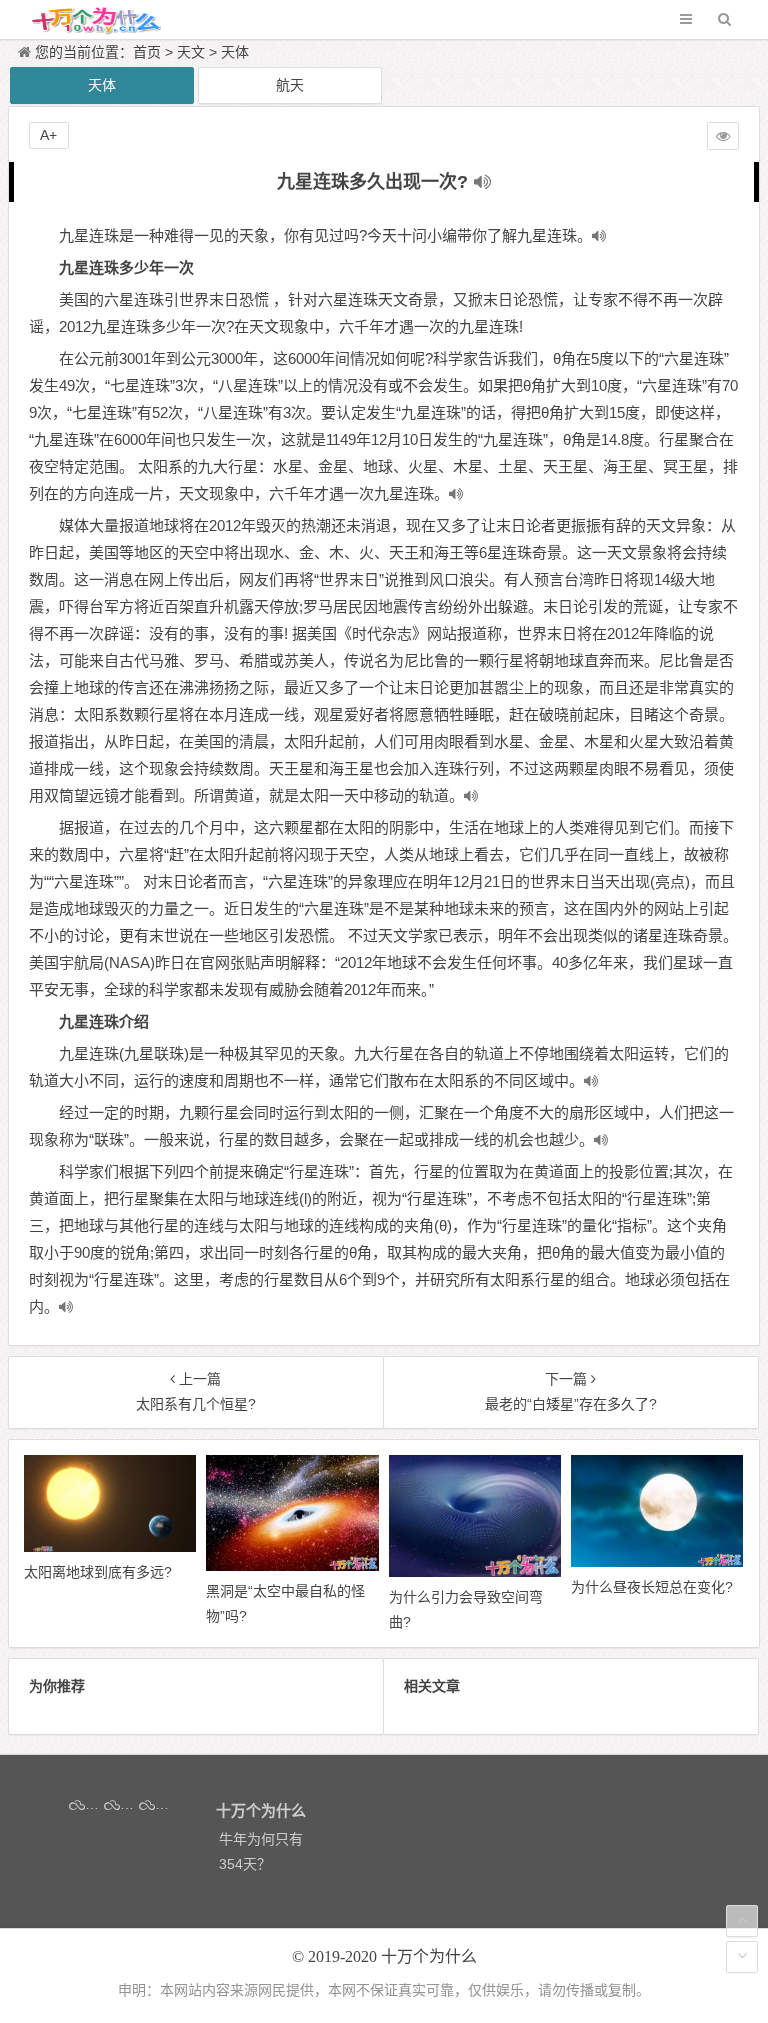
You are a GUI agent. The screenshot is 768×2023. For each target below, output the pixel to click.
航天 (290, 85)
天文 (191, 52)
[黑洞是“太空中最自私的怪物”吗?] (292, 1566)
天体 (235, 52)
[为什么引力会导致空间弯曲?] (475, 1572)
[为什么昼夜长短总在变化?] (657, 1562)
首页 (147, 52)
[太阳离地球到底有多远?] (110, 1547)
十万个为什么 (429, 1956)
